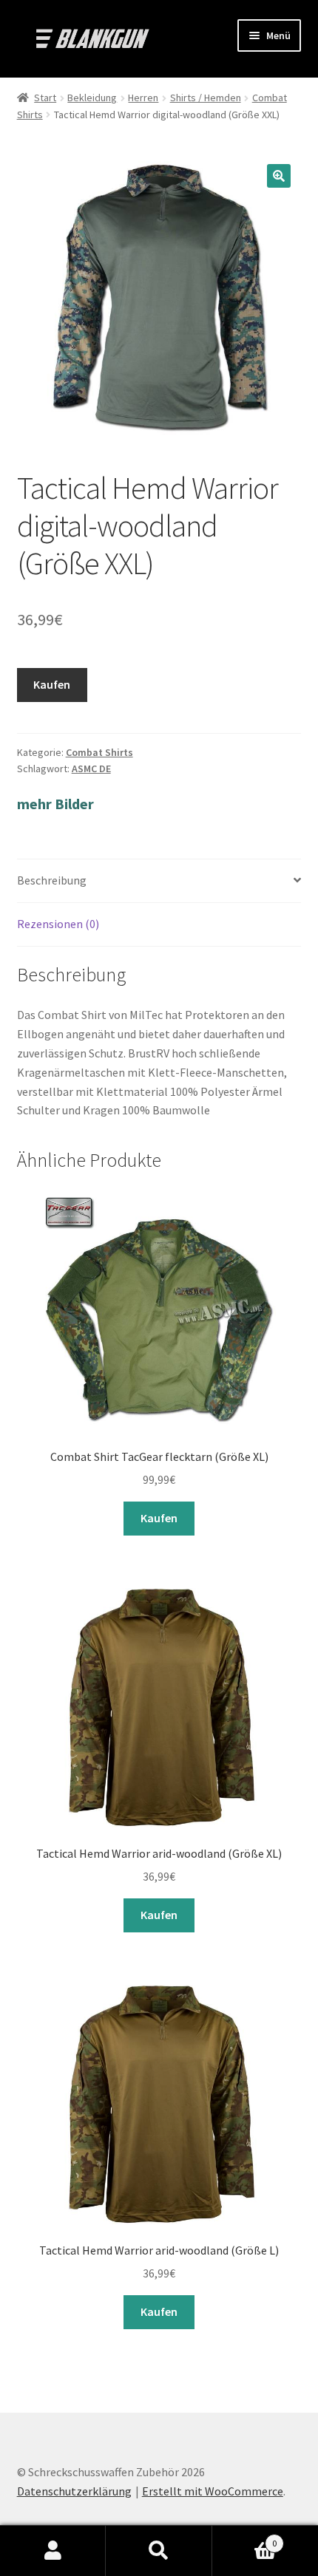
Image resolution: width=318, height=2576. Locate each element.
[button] (279, 176)
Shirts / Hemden (206, 98)
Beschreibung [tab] (52, 880)
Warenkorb (245, 2538)
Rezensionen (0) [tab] (58, 924)
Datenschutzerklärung (74, 2491)
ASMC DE (91, 769)
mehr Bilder (55, 804)
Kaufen (52, 684)
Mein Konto (53, 2551)
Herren (143, 98)
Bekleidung (92, 98)
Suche (159, 2551)
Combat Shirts (99, 752)
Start (45, 98)
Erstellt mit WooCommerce (213, 2491)
